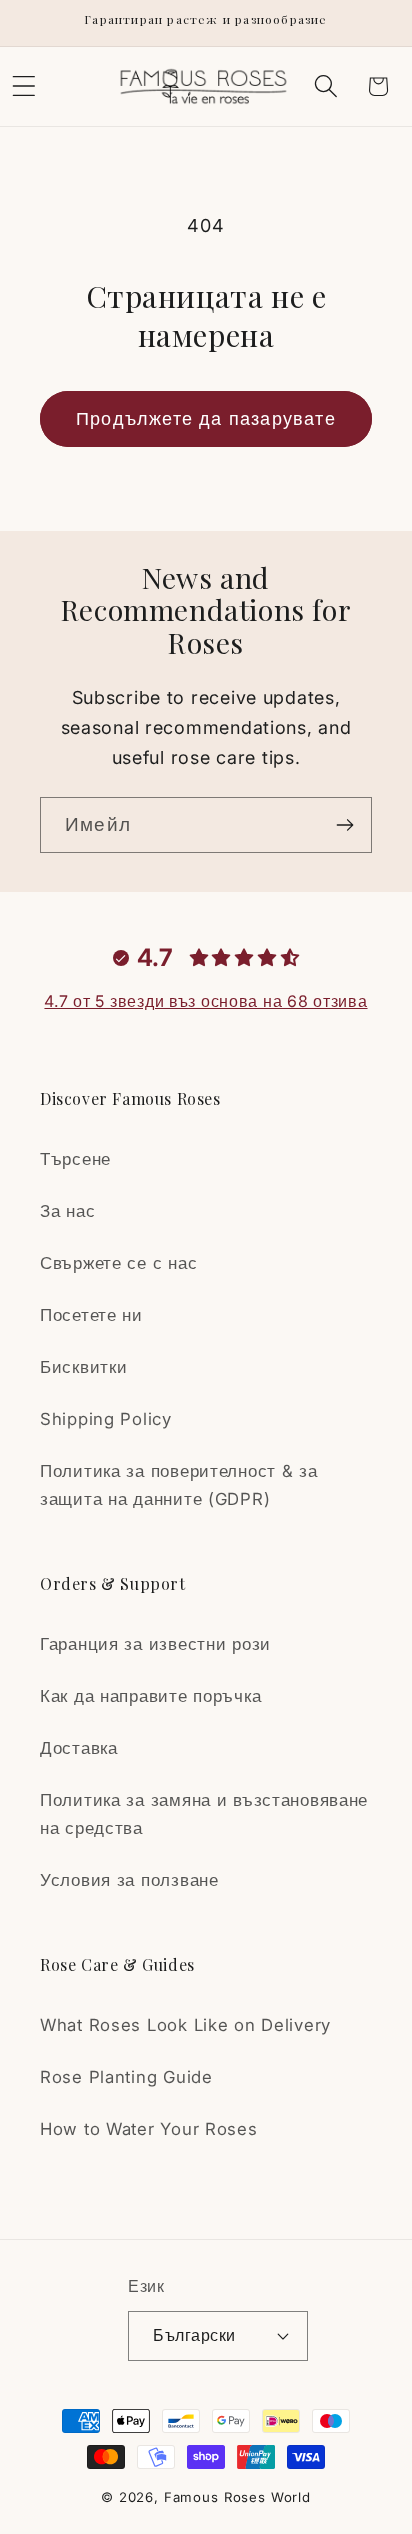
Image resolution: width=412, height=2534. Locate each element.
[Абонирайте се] (344, 825)
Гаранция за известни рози (155, 1644)
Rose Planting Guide (126, 2077)
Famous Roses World (237, 2497)
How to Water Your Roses (149, 2129)
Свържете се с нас (118, 1263)
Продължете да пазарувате (206, 418)
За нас (67, 1211)
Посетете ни (91, 1315)
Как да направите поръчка (150, 1696)
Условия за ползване (129, 1880)
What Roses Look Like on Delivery (185, 2025)
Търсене (75, 1159)
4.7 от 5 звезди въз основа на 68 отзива (205, 1001)
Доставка (79, 1748)
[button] (325, 86)
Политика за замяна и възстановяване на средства (204, 1814)
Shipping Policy (106, 1419)
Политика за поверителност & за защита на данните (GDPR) (179, 1485)
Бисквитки (83, 1367)
